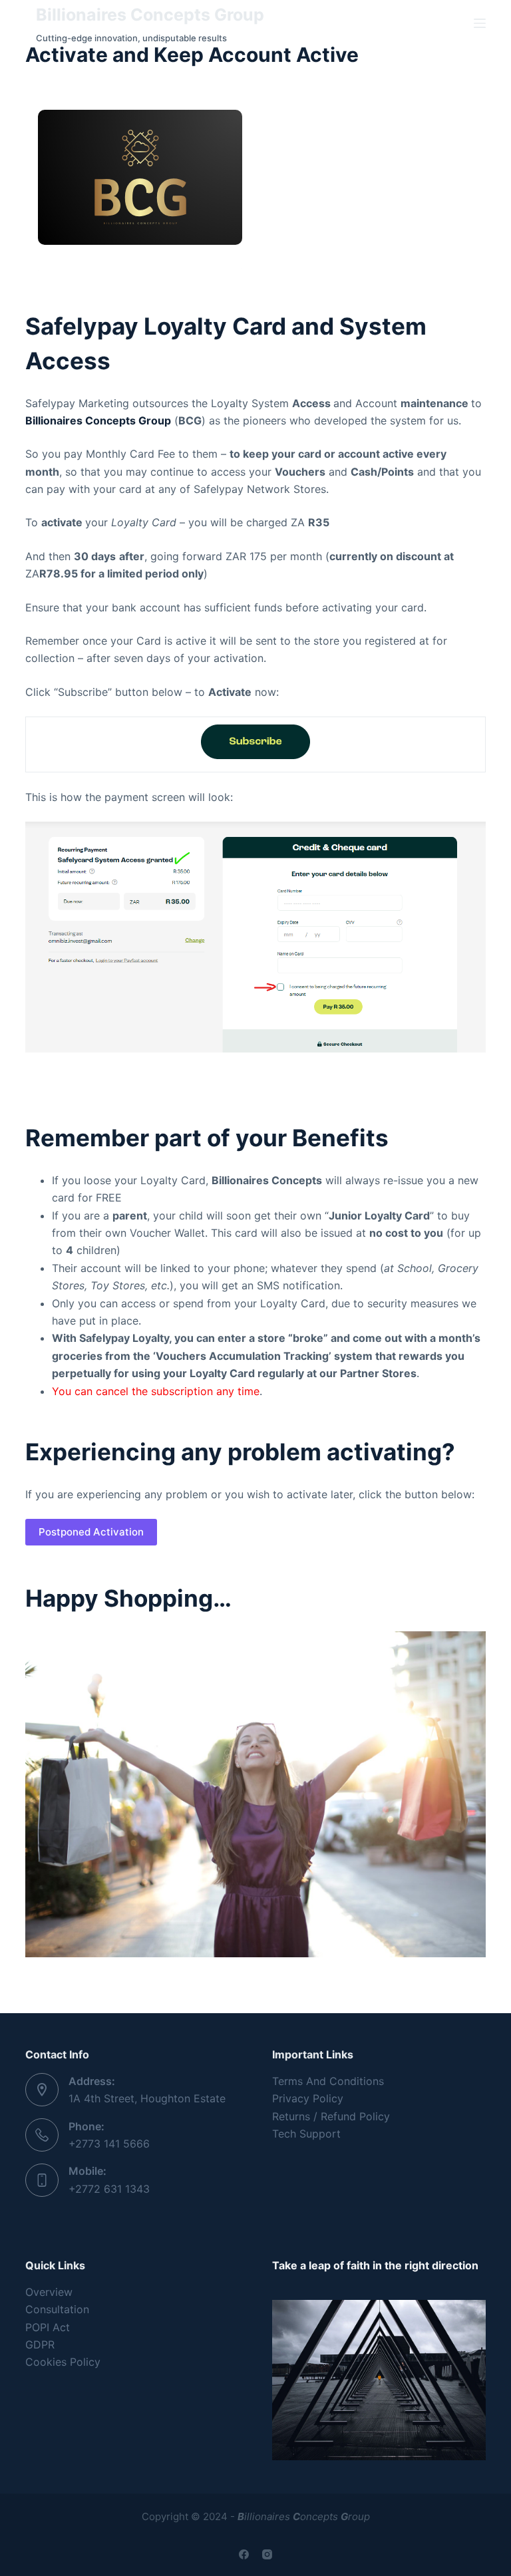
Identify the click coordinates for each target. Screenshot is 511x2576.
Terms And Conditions (328, 2081)
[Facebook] (244, 2554)
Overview (49, 2292)
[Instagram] (267, 2554)
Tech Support (306, 2134)
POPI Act (48, 2327)
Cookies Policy (63, 2362)
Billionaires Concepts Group (150, 15)
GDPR (40, 2344)
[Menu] (480, 23)
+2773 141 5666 (109, 2144)
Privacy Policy (308, 2098)
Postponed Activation (91, 1532)
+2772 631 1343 (109, 2189)
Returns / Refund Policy (331, 2116)
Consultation (57, 2309)
